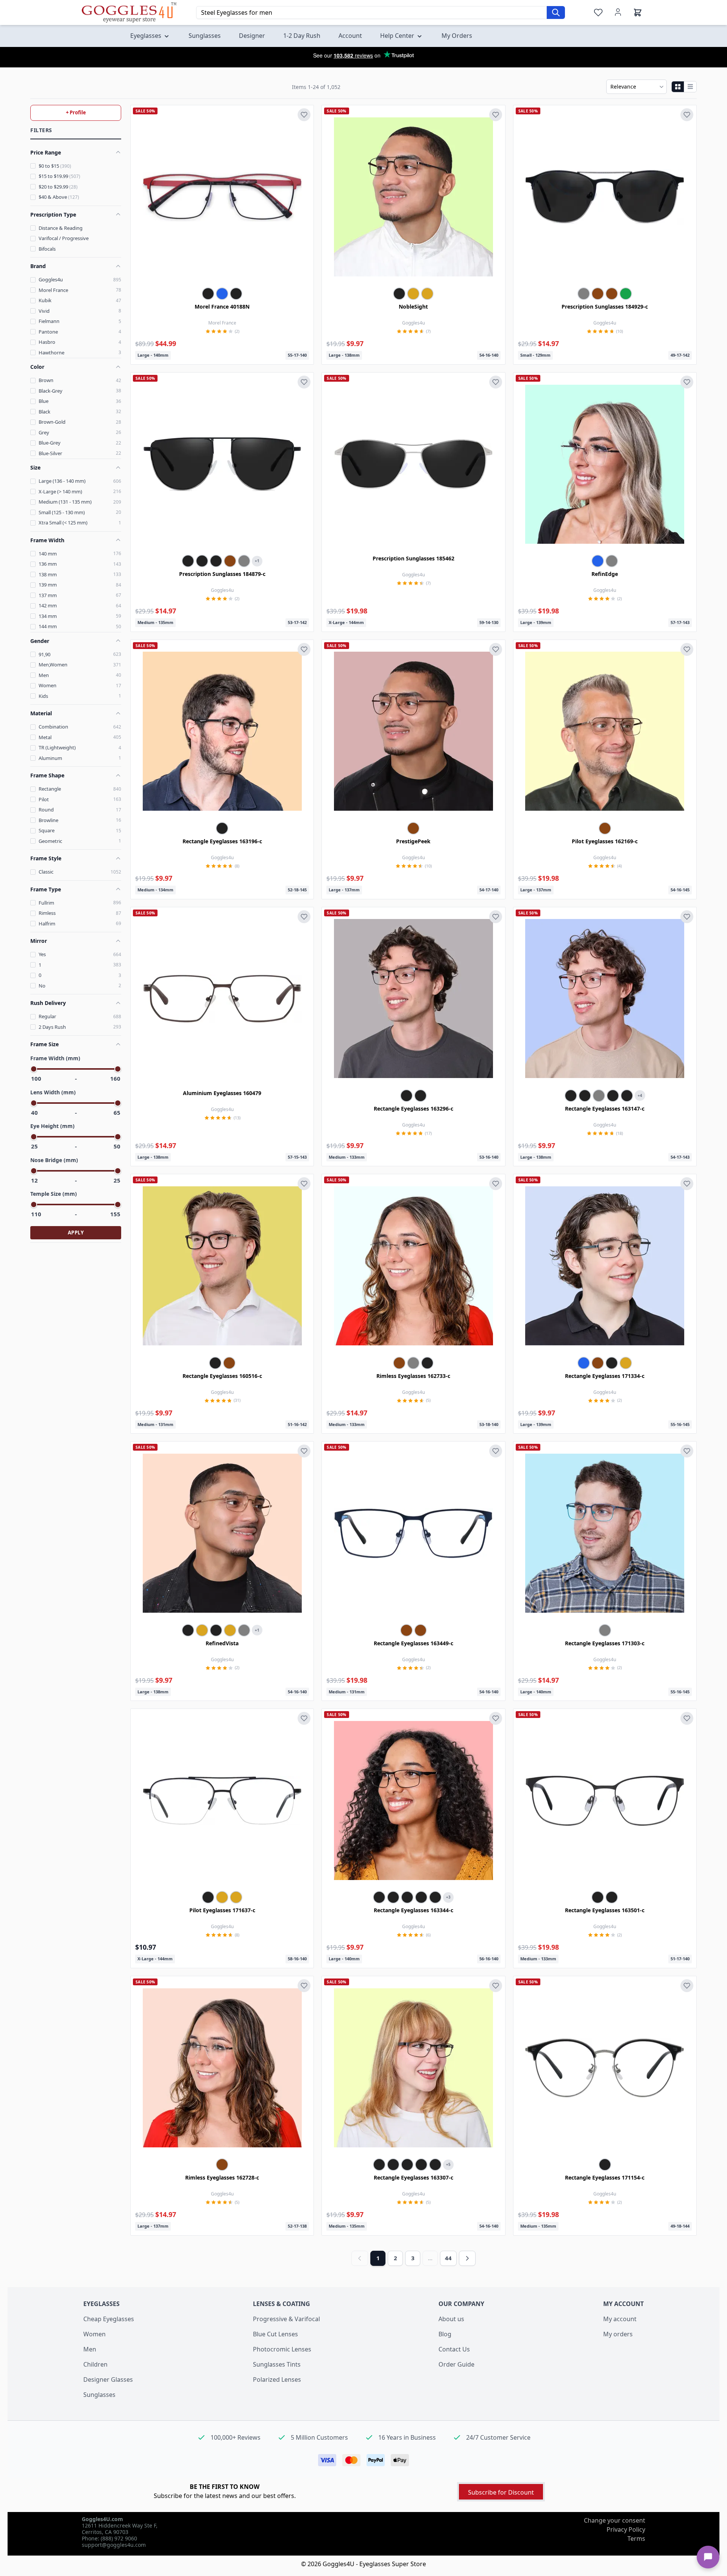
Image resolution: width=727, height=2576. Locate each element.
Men (90, 2349)
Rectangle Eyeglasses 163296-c (413, 1109)
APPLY (76, 1233)
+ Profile (76, 112)
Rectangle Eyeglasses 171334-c (605, 1376)
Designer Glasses (108, 2379)
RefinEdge (605, 574)
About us (451, 2319)
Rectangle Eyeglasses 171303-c (605, 1643)
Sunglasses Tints (277, 2364)
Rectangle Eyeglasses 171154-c (605, 2177)
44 (448, 2258)
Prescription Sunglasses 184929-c (605, 307)
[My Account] (618, 12)
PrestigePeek (413, 841)
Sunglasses (99, 2395)
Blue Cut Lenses (275, 2334)
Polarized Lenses (277, 2379)
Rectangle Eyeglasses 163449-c (413, 1643)
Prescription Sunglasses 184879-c (222, 574)
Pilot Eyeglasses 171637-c (222, 1910)
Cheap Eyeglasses (109, 2319)
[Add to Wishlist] (304, 115)
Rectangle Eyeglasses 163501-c (605, 1910)
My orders (618, 2334)
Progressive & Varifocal (286, 2319)
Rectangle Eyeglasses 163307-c (413, 2177)
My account (620, 2319)
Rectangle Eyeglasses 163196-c (222, 841)
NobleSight (413, 307)
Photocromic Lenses (282, 2349)
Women (94, 2334)
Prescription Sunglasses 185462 (413, 558)
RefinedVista (222, 1643)
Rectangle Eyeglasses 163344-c (413, 1910)
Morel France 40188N (222, 307)
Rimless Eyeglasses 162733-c (413, 1376)
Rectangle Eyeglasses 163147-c (605, 1109)
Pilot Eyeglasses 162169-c (605, 841)
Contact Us (454, 2349)
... (430, 2258)
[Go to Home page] (129, 12)
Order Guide (456, 2364)
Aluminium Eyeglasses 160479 (222, 1093)
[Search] (556, 12)
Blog (445, 2334)
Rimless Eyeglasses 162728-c (222, 2177)
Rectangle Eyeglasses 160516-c (222, 1376)
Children (95, 2364)
